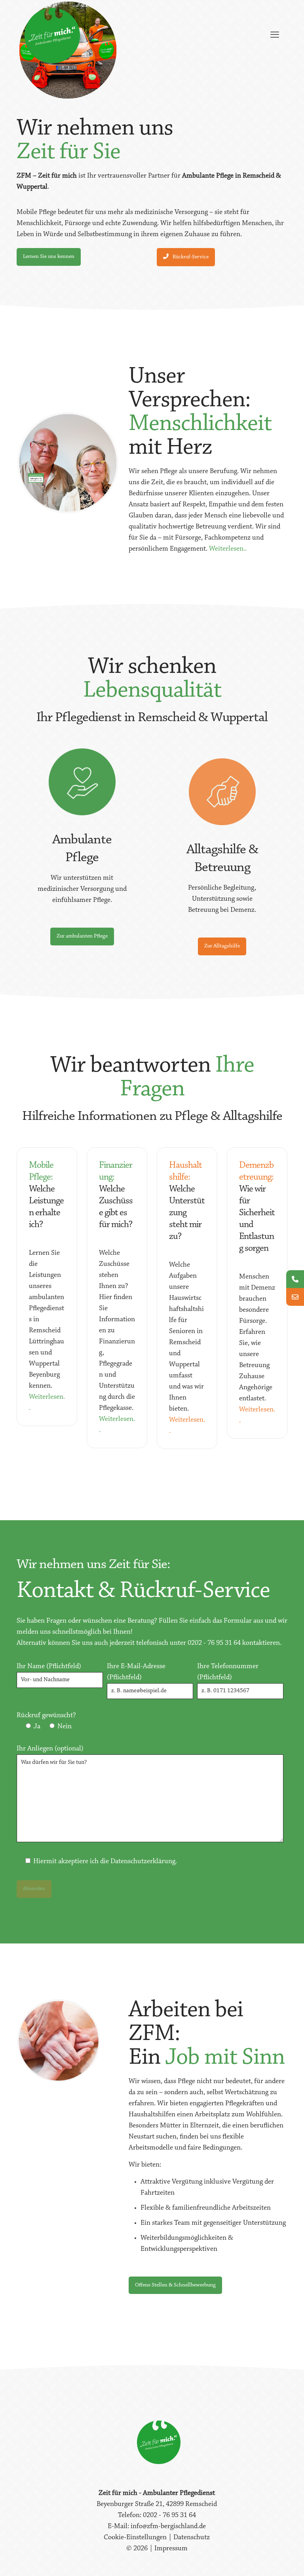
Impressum (171, 2549)
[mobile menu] (275, 36)
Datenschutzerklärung (143, 1862)
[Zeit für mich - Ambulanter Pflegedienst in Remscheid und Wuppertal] (52, 36)
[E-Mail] (295, 1297)
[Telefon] (295, 1279)
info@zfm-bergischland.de (168, 2527)
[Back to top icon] (266, 2560)
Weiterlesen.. (228, 549)
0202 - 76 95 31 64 (214, 1643)
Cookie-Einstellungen (136, 2538)
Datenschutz (192, 2538)
